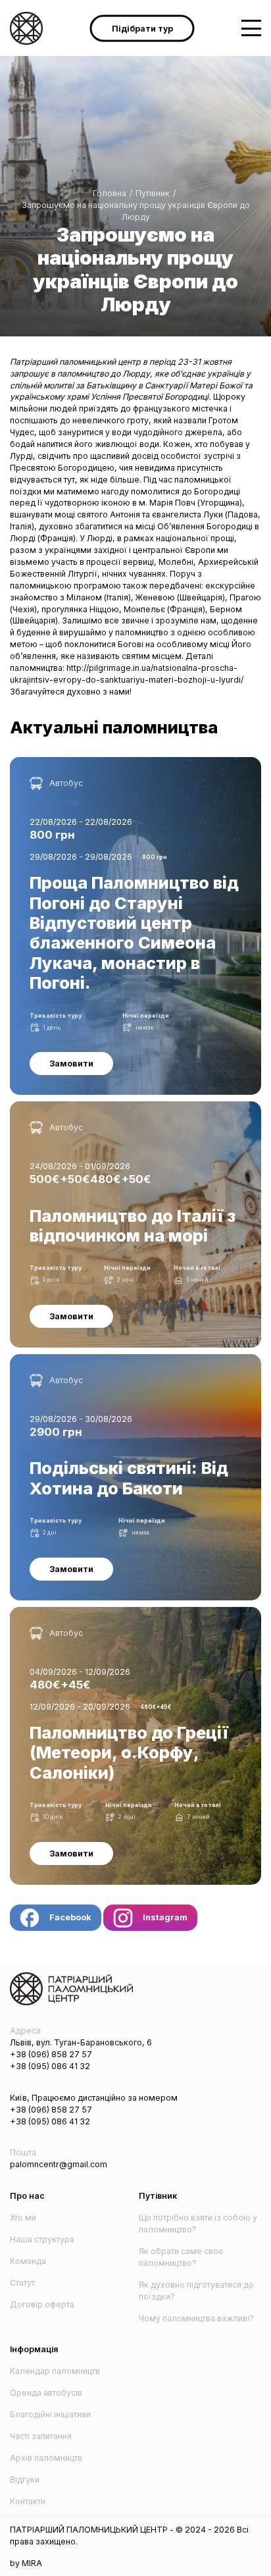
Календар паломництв (55, 2371)
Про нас (27, 2196)
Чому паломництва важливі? (196, 2318)
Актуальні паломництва (114, 727)
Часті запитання (41, 2436)
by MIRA (26, 2563)
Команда (28, 2261)
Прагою (245, 597)
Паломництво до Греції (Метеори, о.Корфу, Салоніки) (118, 1613)
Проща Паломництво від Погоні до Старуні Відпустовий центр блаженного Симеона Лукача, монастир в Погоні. (133, 769)
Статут (22, 2283)
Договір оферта (42, 2304)
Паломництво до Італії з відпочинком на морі (101, 1107)
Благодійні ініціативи (50, 2414)
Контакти (28, 2501)
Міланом (85, 597)
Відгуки (25, 2480)
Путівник (153, 193)
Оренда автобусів (46, 2393)
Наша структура (42, 2239)
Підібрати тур (142, 28)
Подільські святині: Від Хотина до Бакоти (91, 1360)
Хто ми (23, 2218)
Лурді (21, 456)
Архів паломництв (46, 2458)
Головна (110, 193)
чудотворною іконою (87, 503)
